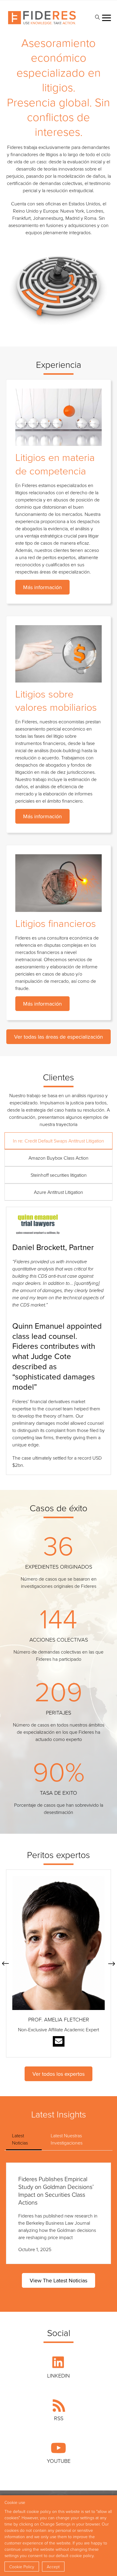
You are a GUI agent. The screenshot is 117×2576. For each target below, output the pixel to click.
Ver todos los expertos (58, 2074)
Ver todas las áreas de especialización (58, 1037)
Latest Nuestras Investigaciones (67, 2139)
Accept (53, 2567)
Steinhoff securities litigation (59, 1175)
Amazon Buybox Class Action (58, 1158)
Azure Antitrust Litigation (58, 1192)
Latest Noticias (20, 2139)
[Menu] (106, 18)
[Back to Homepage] (42, 18)
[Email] (59, 2041)
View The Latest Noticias (58, 2280)
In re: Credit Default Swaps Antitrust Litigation (58, 1141)
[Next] (112, 1963)
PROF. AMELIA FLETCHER (59, 2019)
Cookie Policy (22, 2567)
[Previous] (5, 1963)
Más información (42, 587)
